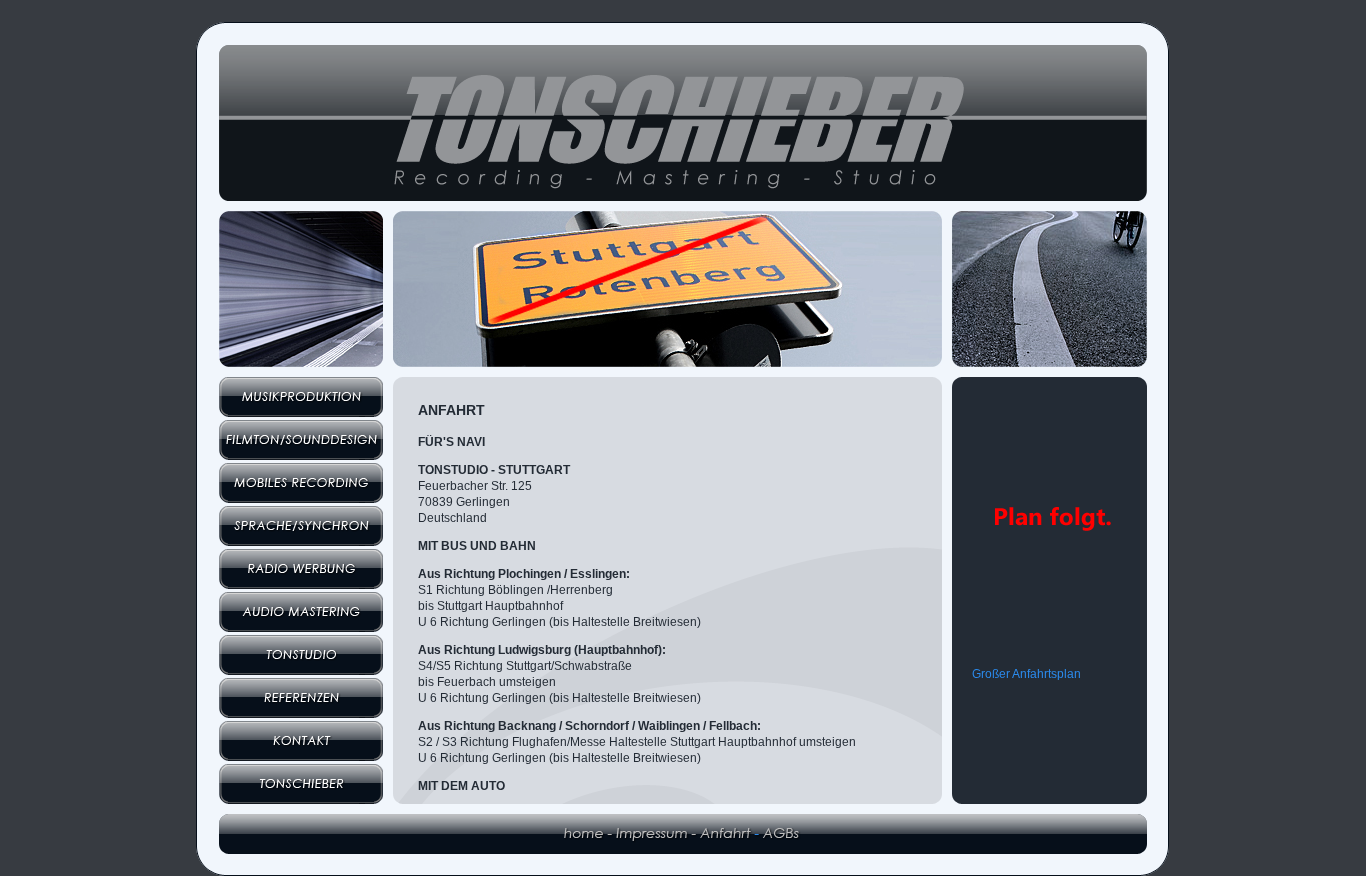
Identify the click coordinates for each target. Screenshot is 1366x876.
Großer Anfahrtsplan (1026, 674)
